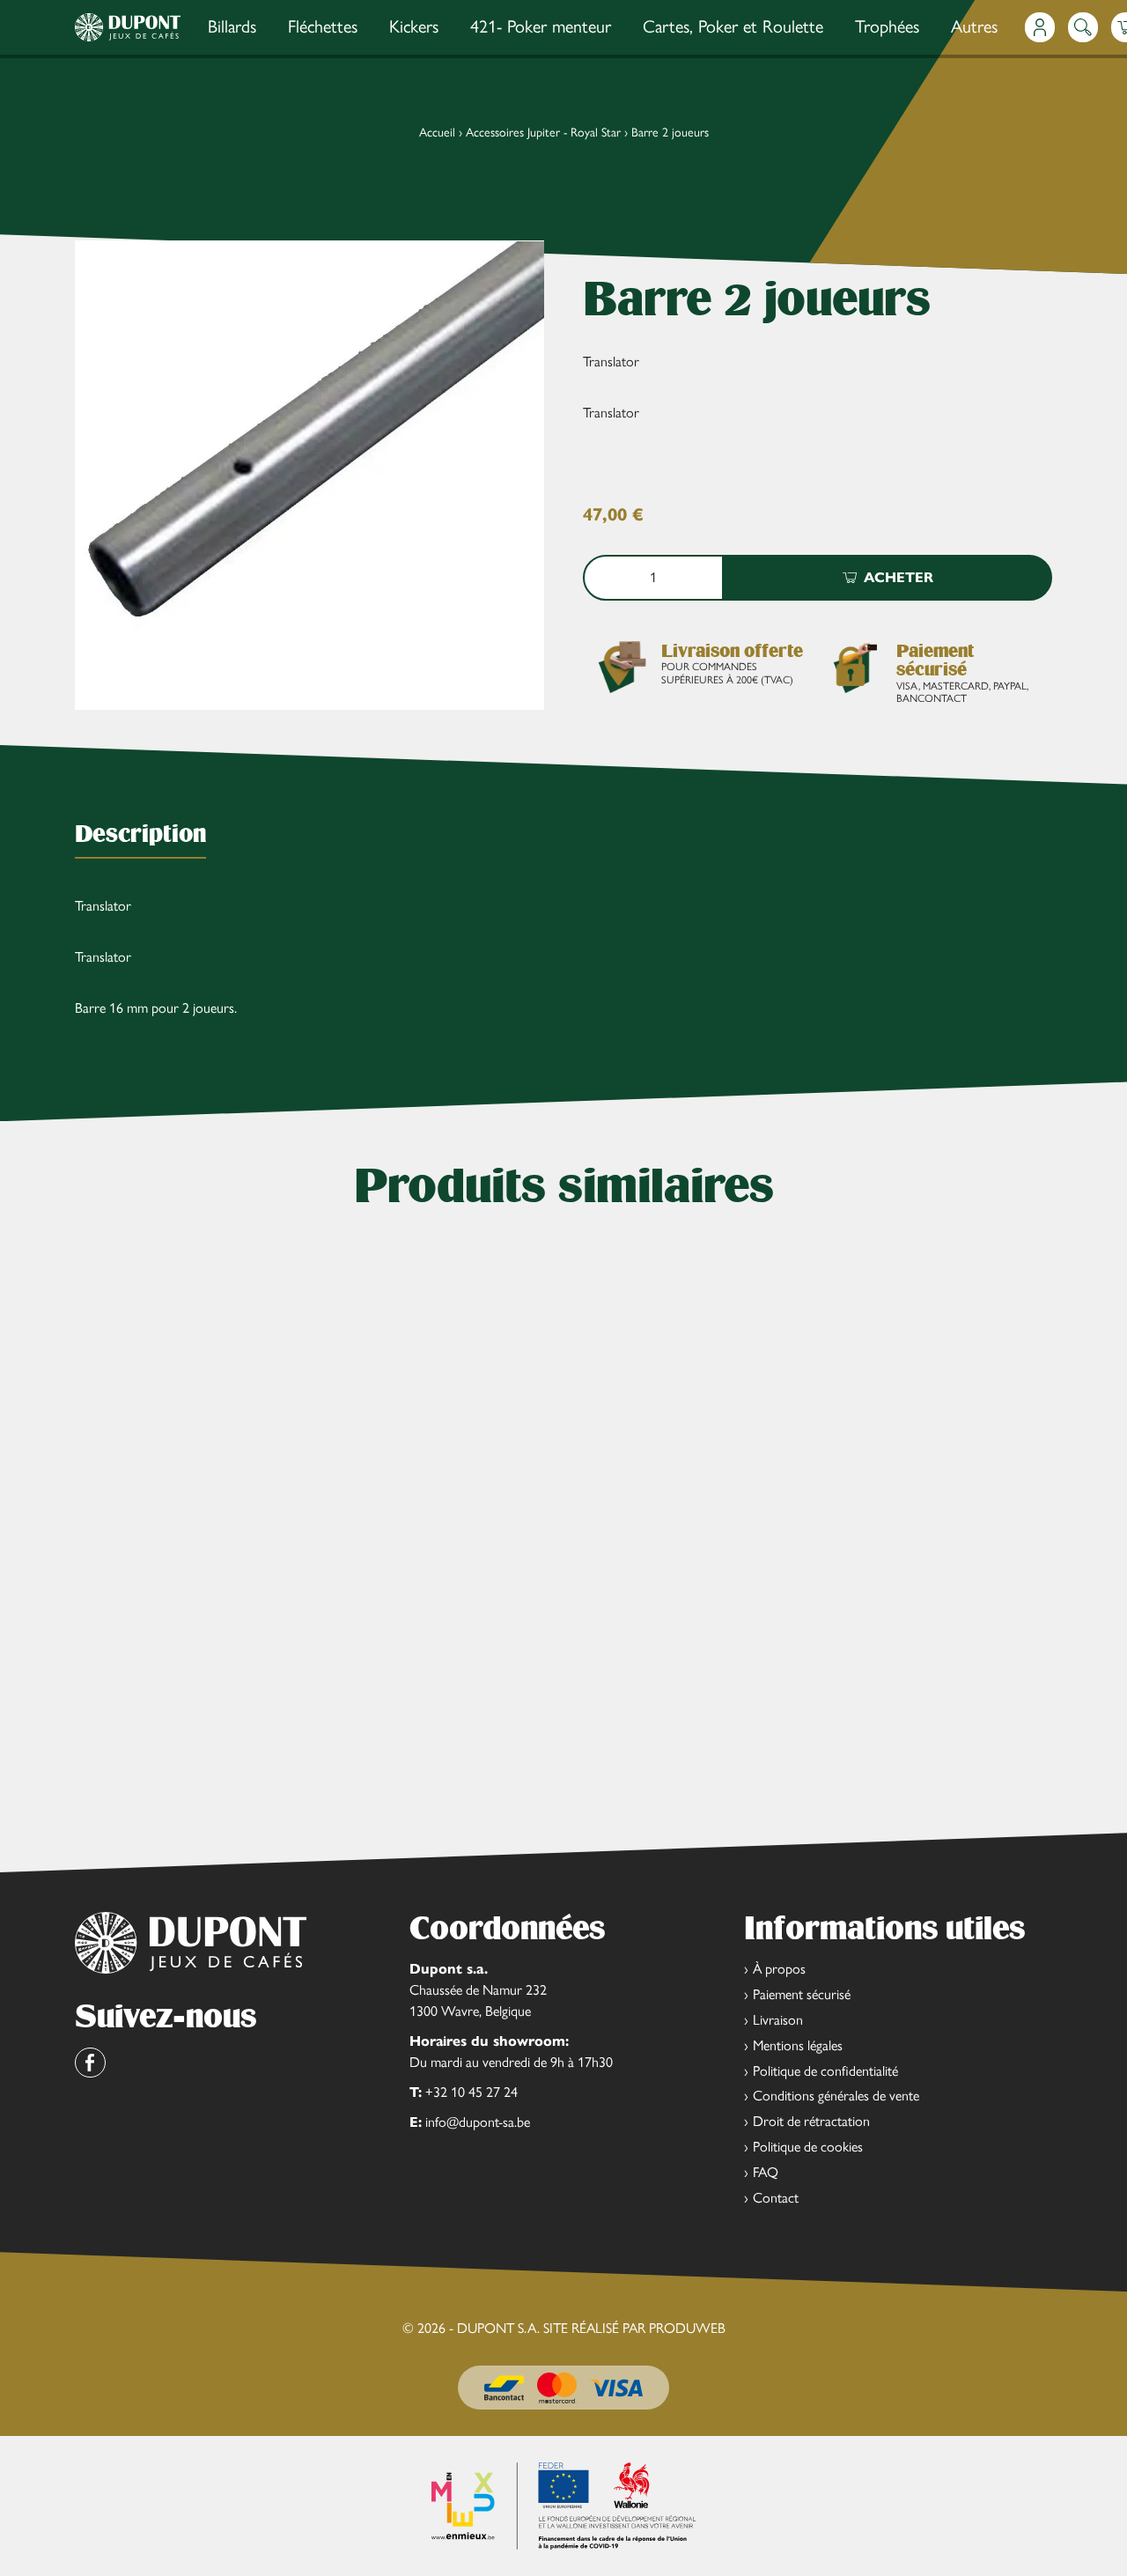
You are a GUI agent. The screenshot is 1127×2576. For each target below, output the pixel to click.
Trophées (887, 26)
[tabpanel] (563, 957)
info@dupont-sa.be (478, 2122)
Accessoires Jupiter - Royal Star (543, 133)
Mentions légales (798, 2045)
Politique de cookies (808, 2147)
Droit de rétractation (811, 2121)
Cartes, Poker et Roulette (733, 26)
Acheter (899, 577)
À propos (779, 1969)
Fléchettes (323, 26)
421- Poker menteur (541, 26)
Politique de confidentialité (825, 2071)
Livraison (778, 2020)
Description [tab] (140, 834)
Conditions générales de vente (836, 2096)
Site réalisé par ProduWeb (634, 2329)
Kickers (414, 26)
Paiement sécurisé (802, 1994)
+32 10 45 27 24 (471, 2092)
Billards (232, 26)
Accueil (437, 133)
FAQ (766, 2172)
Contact (776, 2198)
